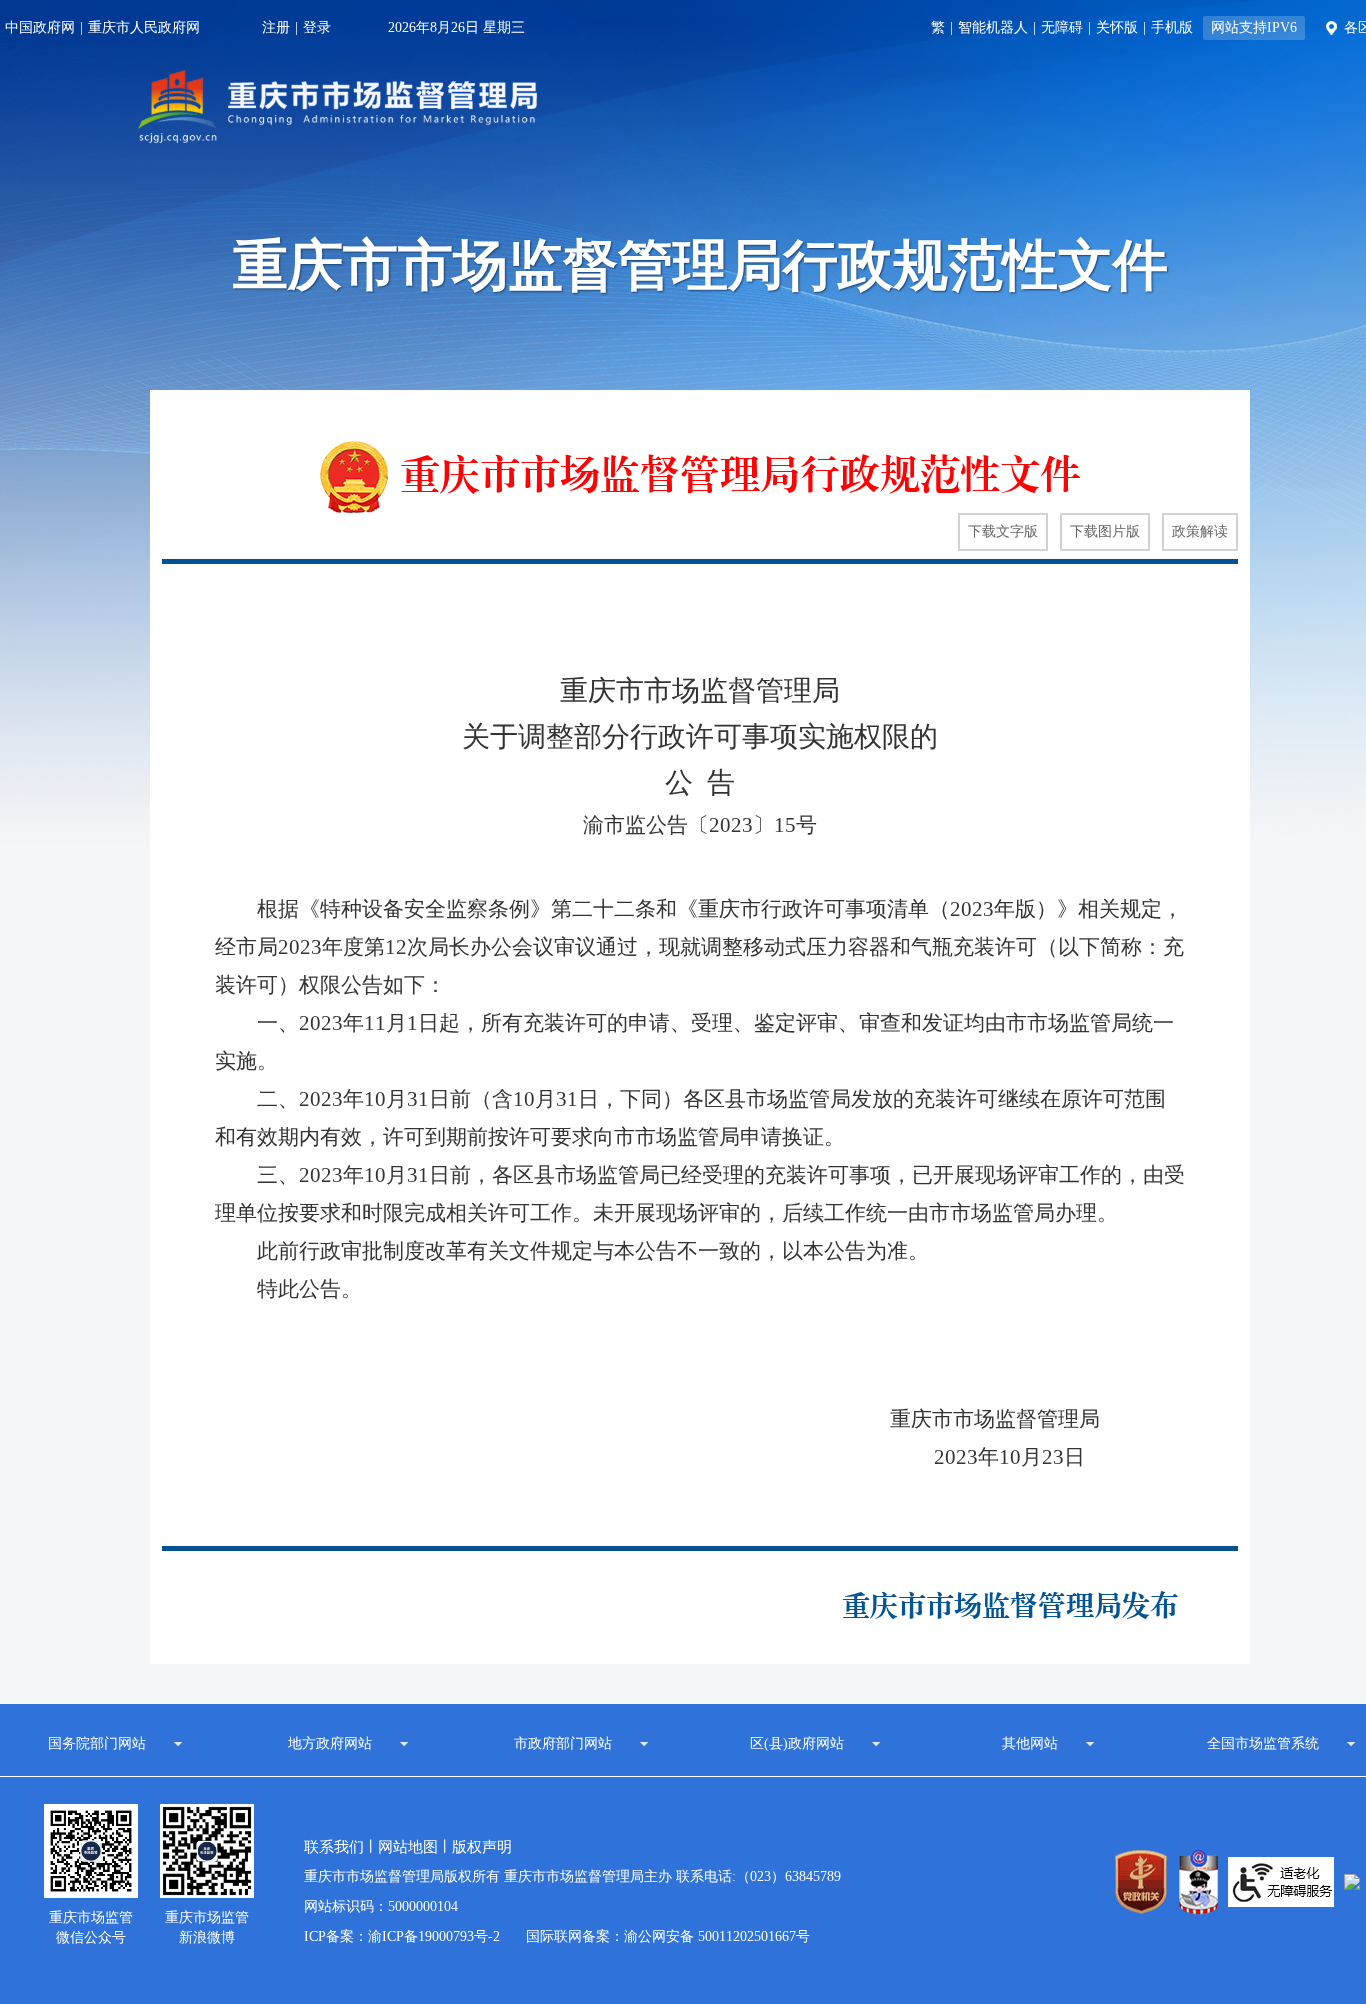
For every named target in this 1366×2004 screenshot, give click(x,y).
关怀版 (1117, 27)
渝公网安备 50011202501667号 (717, 1936)
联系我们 (334, 1847)
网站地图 (408, 1847)
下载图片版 (1105, 531)
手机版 (1172, 27)
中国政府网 (40, 27)
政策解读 (1200, 531)
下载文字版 (1003, 531)
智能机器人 (993, 27)
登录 (317, 27)
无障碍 (1062, 27)
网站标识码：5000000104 (381, 1906)
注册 (276, 27)
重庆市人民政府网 (144, 27)
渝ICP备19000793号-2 (434, 1936)
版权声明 (482, 1847)
